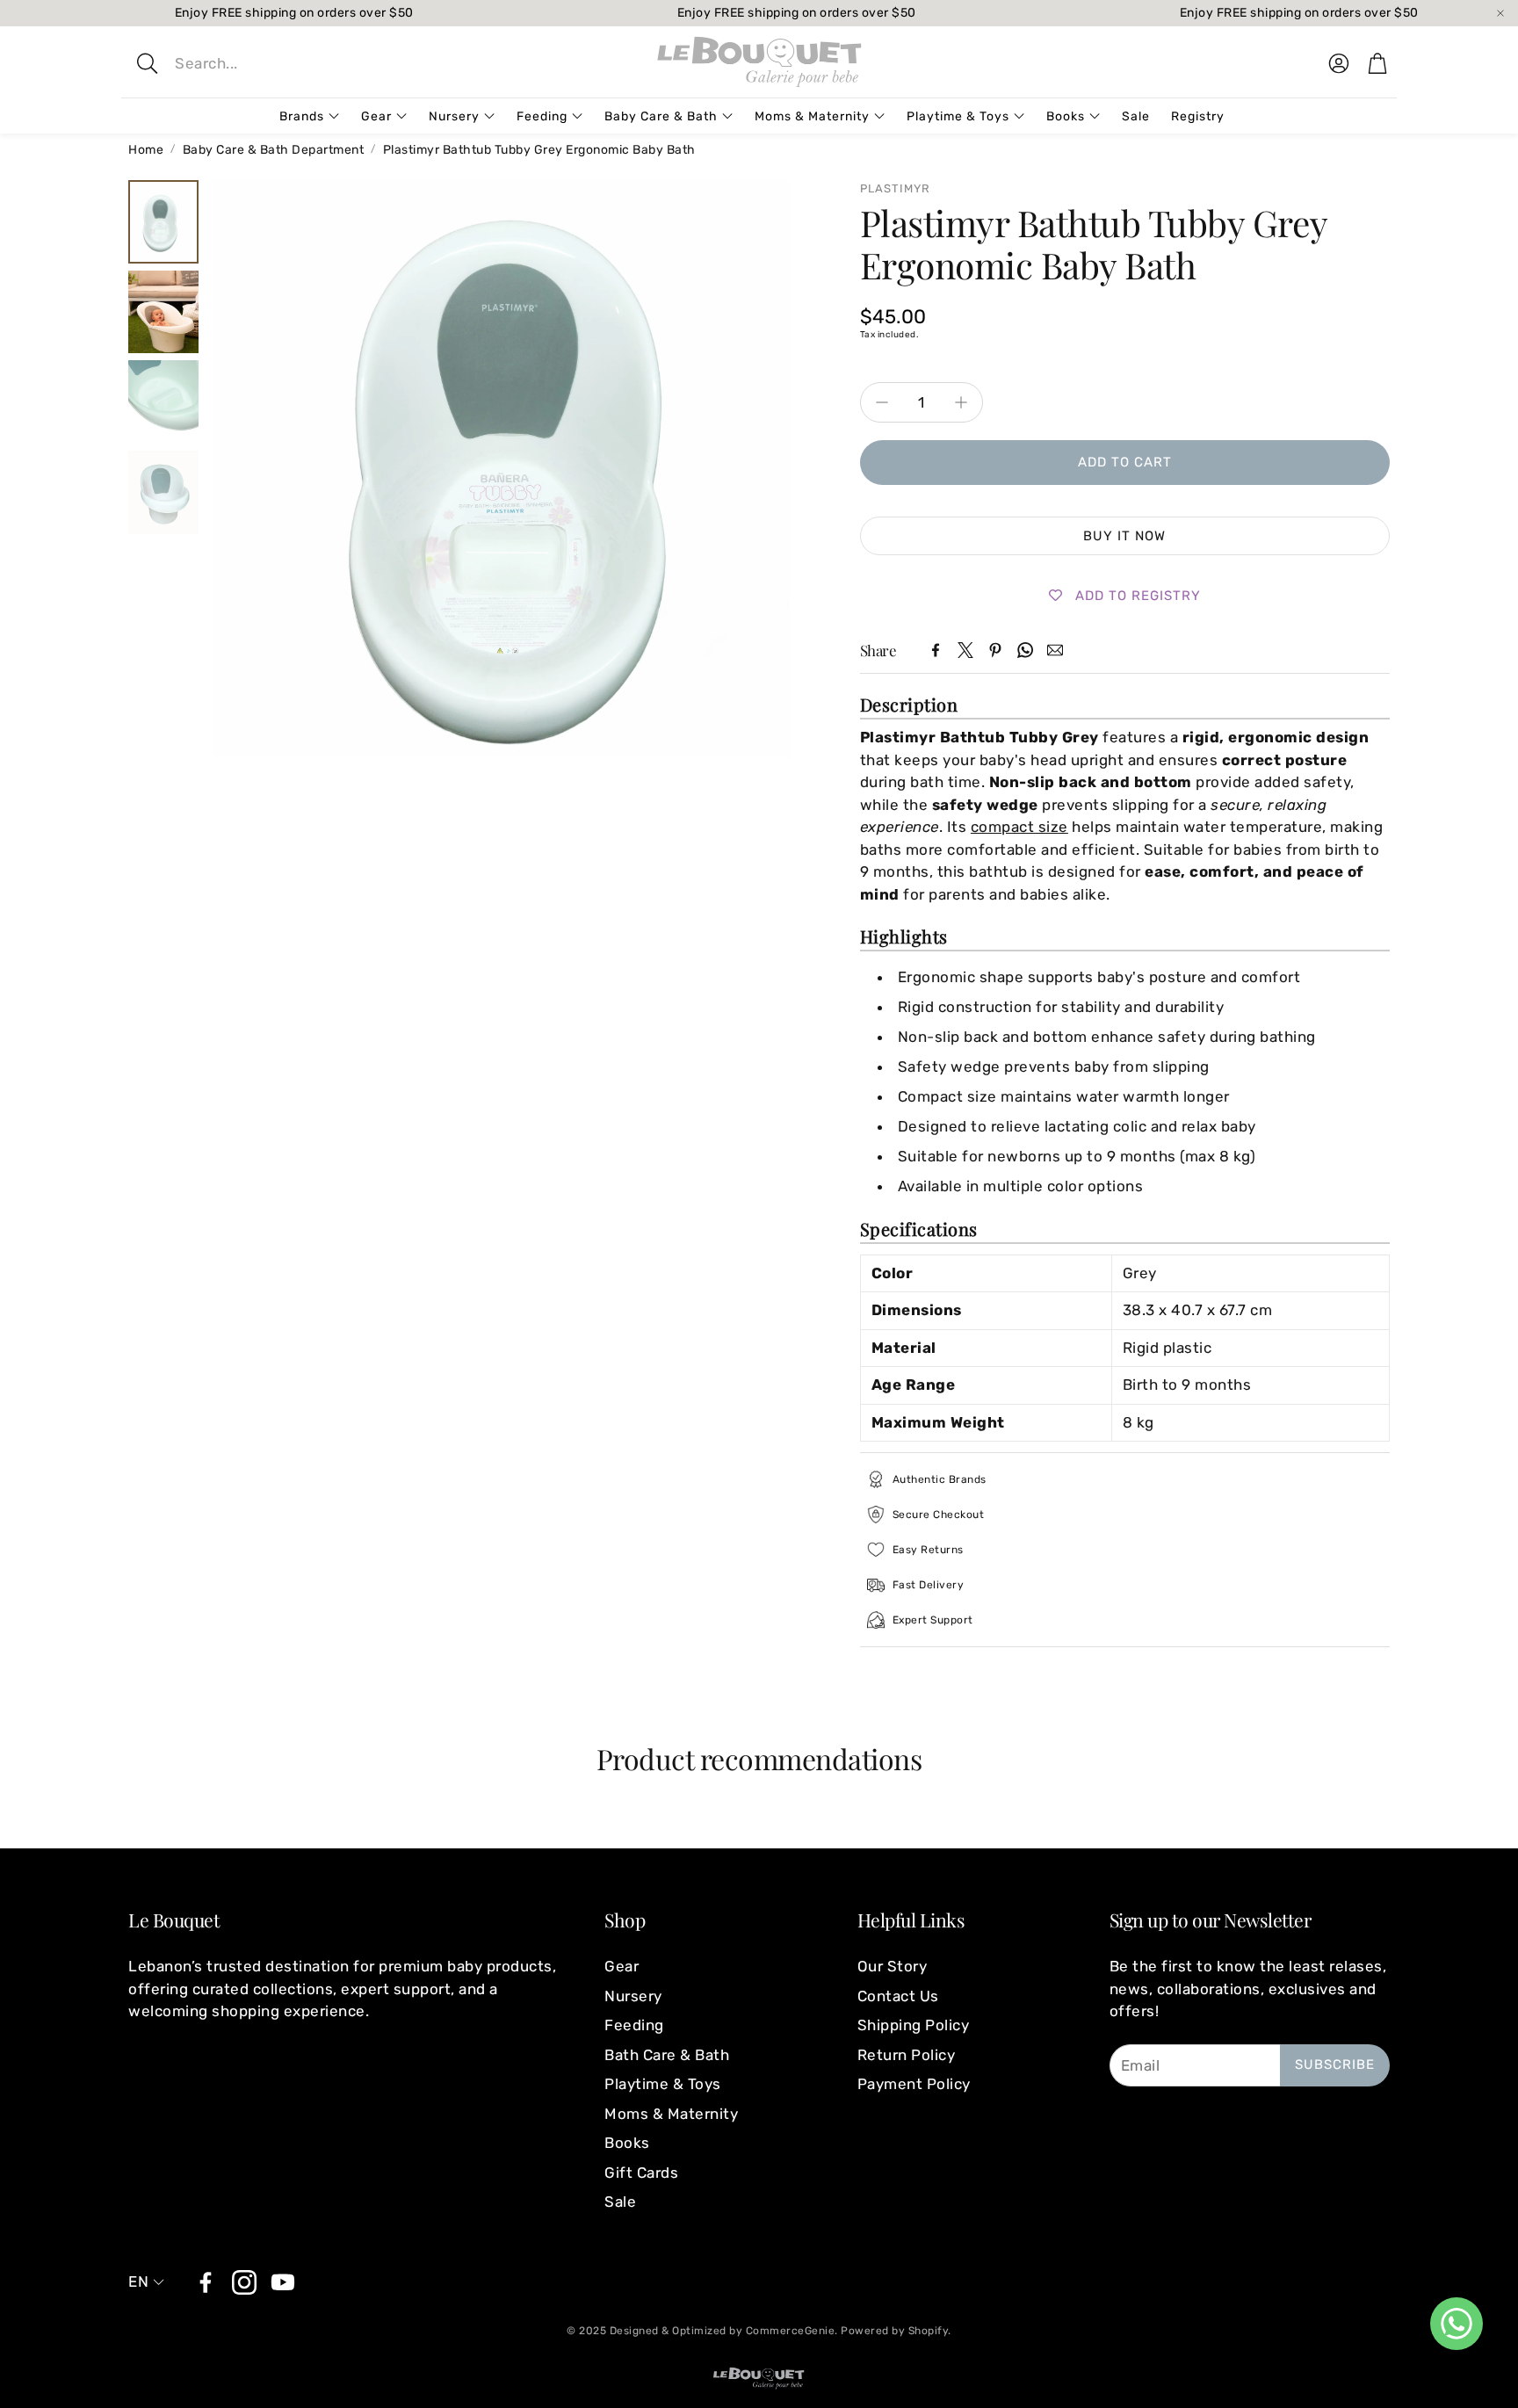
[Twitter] (965, 650)
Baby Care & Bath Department (274, 150)
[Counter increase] (961, 402)
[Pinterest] (995, 650)
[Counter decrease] (882, 402)
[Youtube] (283, 2282)
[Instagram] (244, 2282)
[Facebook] (936, 650)
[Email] (1055, 650)
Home (146, 150)
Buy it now (1124, 536)
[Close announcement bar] (1500, 13)
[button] (264, 63)
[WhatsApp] (1025, 650)
